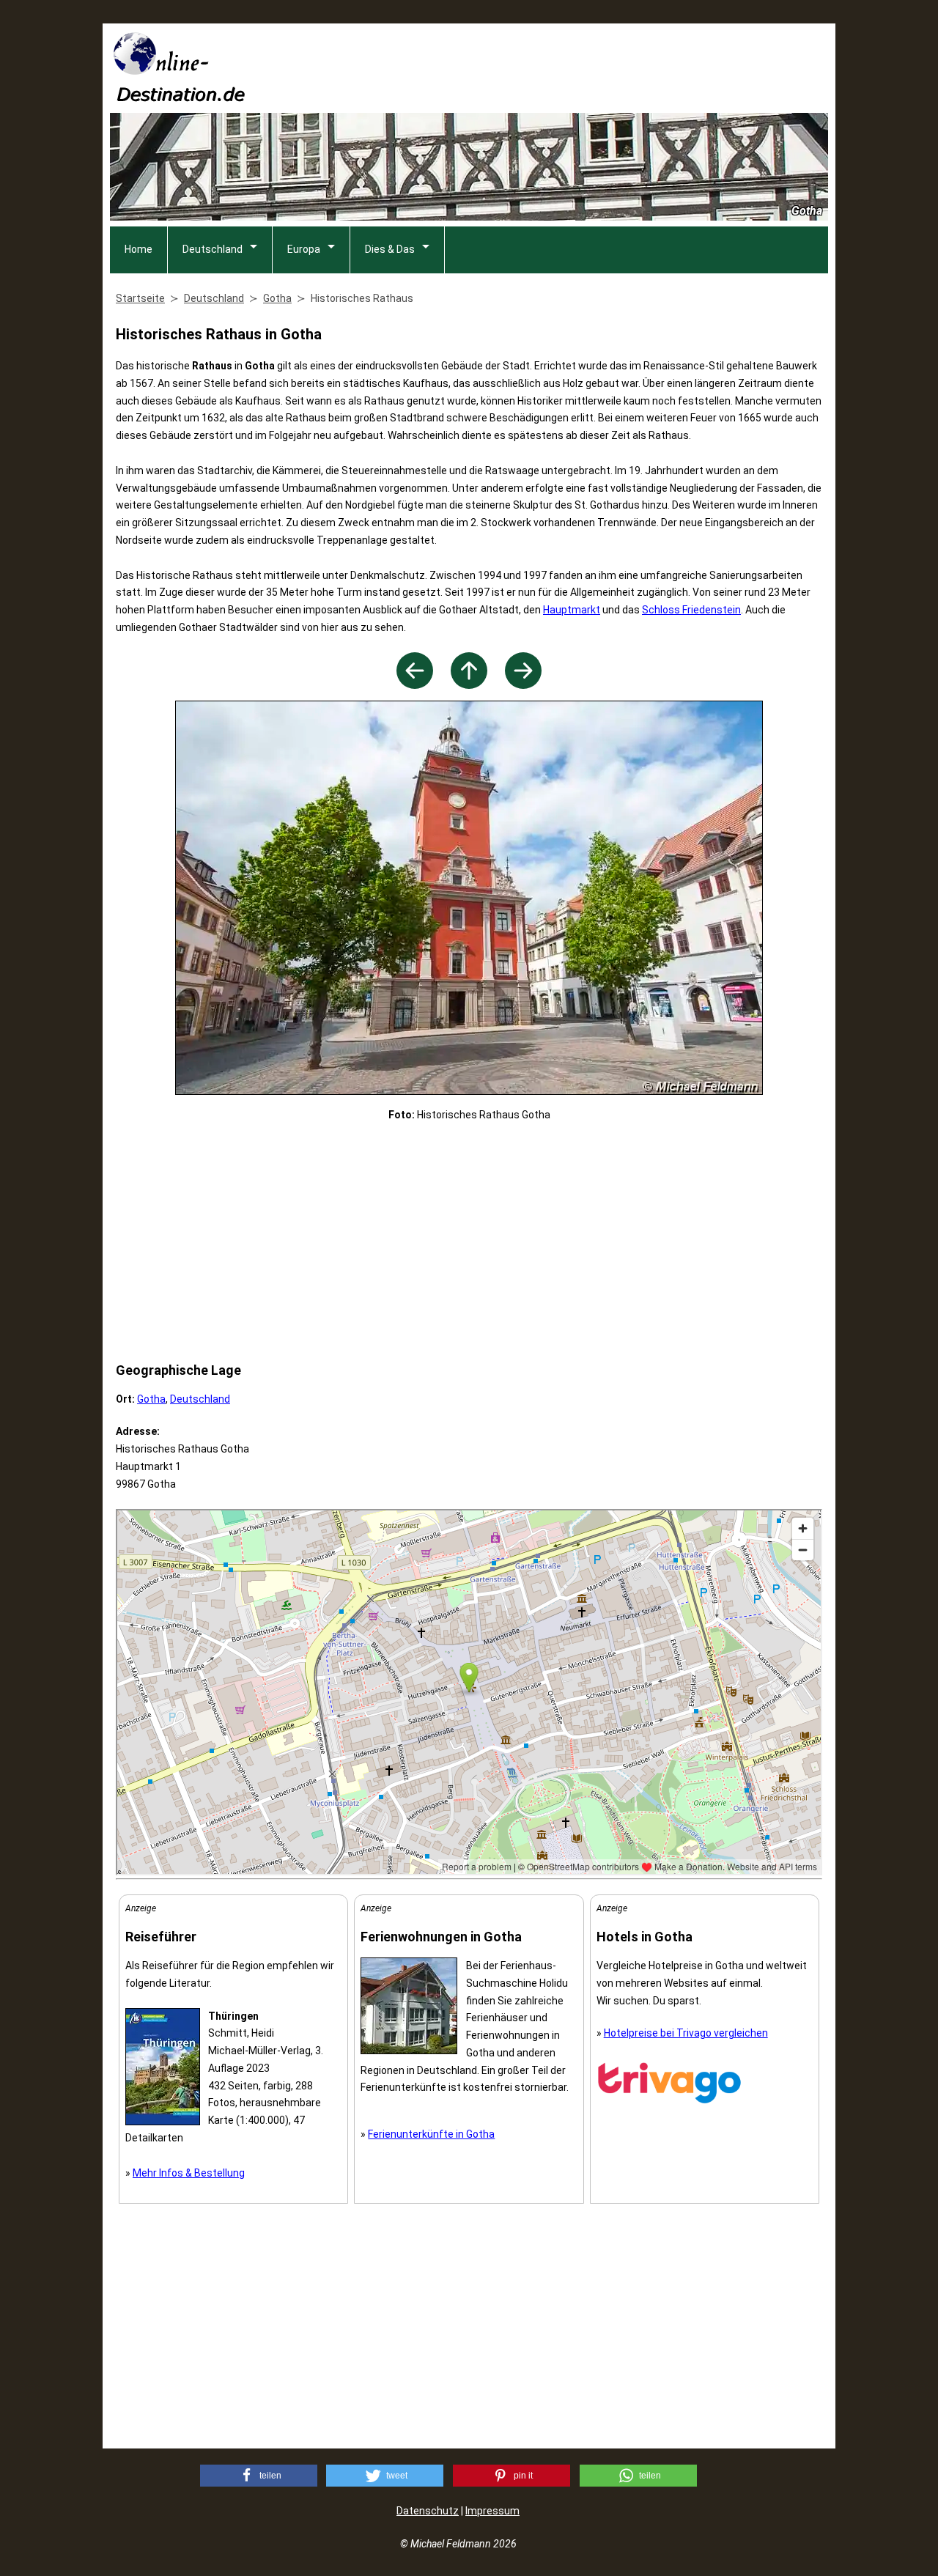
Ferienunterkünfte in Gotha (431, 2134)
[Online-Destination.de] (180, 97)
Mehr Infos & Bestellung (189, 2173)
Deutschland (213, 249)
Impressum (492, 2511)
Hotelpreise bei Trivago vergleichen (686, 2033)
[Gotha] (469, 685)
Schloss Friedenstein (691, 610)
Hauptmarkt (572, 610)
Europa (304, 249)
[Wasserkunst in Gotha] (415, 685)
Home (139, 249)
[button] (259, 2476)
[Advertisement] (561, 67)
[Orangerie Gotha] (523, 685)
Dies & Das (390, 249)
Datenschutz (428, 2511)
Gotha (151, 1399)
